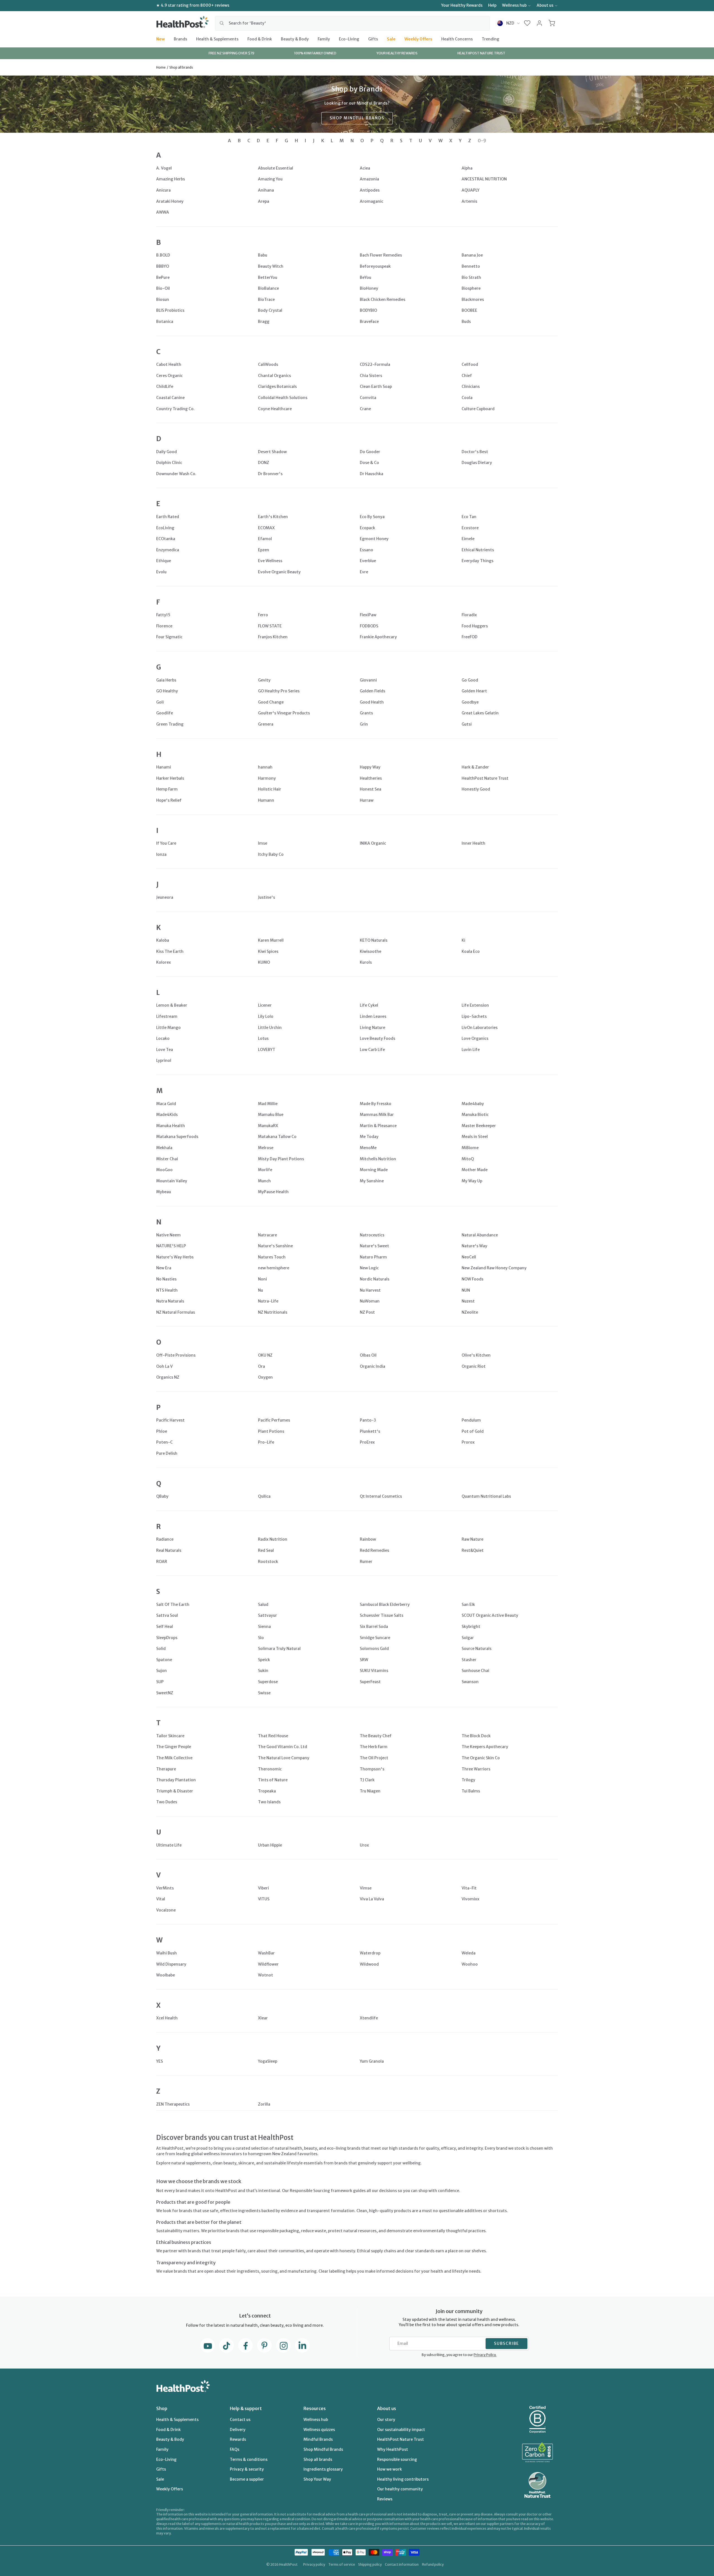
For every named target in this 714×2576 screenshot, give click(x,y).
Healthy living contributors (403, 2479)
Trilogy (468, 1780)
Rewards (238, 2439)
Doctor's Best (475, 452)
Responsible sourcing (397, 2459)
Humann (266, 800)
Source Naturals (477, 1649)
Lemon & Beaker (172, 1005)
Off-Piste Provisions (176, 1355)
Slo (261, 1638)
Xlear (263, 2018)
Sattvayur (267, 1615)
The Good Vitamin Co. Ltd (283, 1747)
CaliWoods (268, 364)
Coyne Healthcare (275, 409)
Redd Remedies (374, 1550)
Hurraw (367, 800)
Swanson (470, 1682)
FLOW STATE (270, 626)
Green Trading (170, 724)
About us (545, 5)
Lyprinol (164, 1060)
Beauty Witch (271, 266)
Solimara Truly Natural (279, 1649)
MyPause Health (273, 1192)
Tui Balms (471, 1791)
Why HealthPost (393, 2449)
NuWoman (370, 1301)
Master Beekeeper (479, 1126)
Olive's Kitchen (476, 1355)
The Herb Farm (374, 1747)
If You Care (166, 843)
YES (160, 2061)
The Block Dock (476, 1736)
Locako (163, 1038)
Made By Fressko (376, 1104)
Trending (490, 39)
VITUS (264, 1899)
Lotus (263, 1038)
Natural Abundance (480, 1235)
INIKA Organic (373, 843)
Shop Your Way (317, 2479)
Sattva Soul (167, 1615)
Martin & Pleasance (378, 1126)
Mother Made (475, 1170)
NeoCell (469, 1257)
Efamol (265, 539)
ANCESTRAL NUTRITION (484, 179)
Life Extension (475, 1005)
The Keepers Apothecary (485, 1747)
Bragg (264, 322)
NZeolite (470, 1312)
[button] (527, 23)
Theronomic (270, 1769)
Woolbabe (166, 1975)
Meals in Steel (475, 1137)
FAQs (235, 2449)
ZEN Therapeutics (173, 2104)
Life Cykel (369, 1005)
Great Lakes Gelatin (480, 713)
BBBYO (163, 266)
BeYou (366, 277)
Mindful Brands (318, 2439)
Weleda (469, 1953)
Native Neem (168, 1235)
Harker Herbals (170, 778)
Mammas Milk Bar (377, 1115)
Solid (161, 1649)
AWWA (163, 212)
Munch (264, 1181)
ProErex (367, 1442)
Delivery (238, 2430)
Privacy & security (247, 2469)
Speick (264, 1660)
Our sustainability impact (401, 2430)
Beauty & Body (295, 39)
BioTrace (266, 299)
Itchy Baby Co (271, 854)
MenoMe (368, 1148)
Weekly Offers (418, 39)
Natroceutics (372, 1235)
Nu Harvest (370, 1290)
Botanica (165, 322)
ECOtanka (166, 539)
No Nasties (166, 1279)
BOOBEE (469, 310)
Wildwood (369, 1964)
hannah (265, 767)
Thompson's (372, 1769)
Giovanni (368, 680)
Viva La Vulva (372, 1899)
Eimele (468, 539)
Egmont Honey (374, 539)
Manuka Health (171, 1126)
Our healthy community (400, 2489)
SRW (364, 1660)
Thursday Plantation (176, 1780)
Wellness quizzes (319, 2430)
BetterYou (268, 277)
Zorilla (264, 2104)
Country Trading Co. (175, 409)
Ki (463, 940)
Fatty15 (163, 615)
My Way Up (472, 1181)
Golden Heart (474, 691)
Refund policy (433, 2564)
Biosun (163, 299)
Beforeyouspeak (375, 266)
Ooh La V (164, 1366)
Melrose (266, 1148)
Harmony (267, 778)
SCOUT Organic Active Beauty (490, 1615)
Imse (263, 843)
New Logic (369, 1268)
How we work (389, 2469)
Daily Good (167, 452)
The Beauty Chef (376, 1736)
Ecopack (367, 528)
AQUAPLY (471, 190)
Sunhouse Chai (475, 1671)
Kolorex (164, 962)
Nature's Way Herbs (175, 1257)
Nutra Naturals (170, 1301)
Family (324, 39)
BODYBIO (368, 310)
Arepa (264, 201)
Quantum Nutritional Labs (486, 1496)
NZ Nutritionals (273, 1312)
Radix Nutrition (273, 1539)
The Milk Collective (174, 1758)
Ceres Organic (169, 376)
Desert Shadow (272, 452)
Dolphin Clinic (169, 463)
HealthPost (288, 2564)
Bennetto (471, 266)
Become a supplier (247, 2479)
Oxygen (265, 1377)
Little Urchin (270, 1028)
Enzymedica (168, 550)
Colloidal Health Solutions (283, 398)
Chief (467, 376)
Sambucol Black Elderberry (385, 1604)
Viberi (263, 1888)
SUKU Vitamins (374, 1671)
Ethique (164, 561)
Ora (261, 1366)
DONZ (264, 463)
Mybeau (164, 1192)
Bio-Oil (163, 288)
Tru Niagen (370, 1791)
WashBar (266, 1953)
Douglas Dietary (477, 463)
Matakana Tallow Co (277, 1137)
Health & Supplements (217, 39)
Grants (366, 713)
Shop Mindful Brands (357, 118)
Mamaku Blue (271, 1115)
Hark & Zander (475, 767)
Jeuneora (165, 897)
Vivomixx (471, 1899)
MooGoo (164, 1170)
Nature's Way (474, 1246)
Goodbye (470, 702)
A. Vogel (164, 168)
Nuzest (468, 1301)
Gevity (264, 680)
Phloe (162, 1431)
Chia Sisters (371, 376)
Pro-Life (266, 1442)
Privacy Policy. (485, 2355)
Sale (391, 39)
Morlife (265, 1170)
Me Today (369, 1137)
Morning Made (374, 1170)
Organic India (372, 1366)
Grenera (266, 724)
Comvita (368, 398)
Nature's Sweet (374, 1246)
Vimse (366, 1888)
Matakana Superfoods (177, 1137)
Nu (260, 1290)
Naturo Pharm (373, 1257)
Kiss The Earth (170, 951)
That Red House (273, 1736)
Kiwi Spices (268, 951)
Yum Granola (372, 2061)
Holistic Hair (270, 789)
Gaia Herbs (166, 680)
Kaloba (163, 940)
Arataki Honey (170, 201)
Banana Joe (472, 255)
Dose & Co (369, 463)
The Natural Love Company (284, 1758)
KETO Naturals (374, 940)
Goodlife (165, 713)
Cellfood (470, 364)
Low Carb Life (372, 1050)
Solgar (468, 1638)
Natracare (267, 1235)
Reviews (385, 2499)
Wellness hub (514, 5)
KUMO (264, 962)
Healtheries (371, 778)
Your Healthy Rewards (462, 5)
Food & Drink (260, 39)
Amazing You (270, 179)
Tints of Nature (273, 1780)
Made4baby (473, 1104)
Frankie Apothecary (378, 637)
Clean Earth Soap (376, 386)
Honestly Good (476, 789)
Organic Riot (474, 1366)
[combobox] (352, 23)
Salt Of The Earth (173, 1604)
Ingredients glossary (323, 2469)
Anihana (266, 190)
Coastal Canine (170, 398)
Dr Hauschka (372, 474)
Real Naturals (169, 1550)
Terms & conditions (249, 2459)
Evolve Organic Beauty (279, 572)
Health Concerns (457, 39)
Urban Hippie (270, 1845)
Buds (466, 322)
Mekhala (164, 1148)
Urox (364, 1845)
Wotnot (266, 1975)
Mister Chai (167, 1159)
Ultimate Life (169, 1845)
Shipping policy (370, 2564)
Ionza (161, 854)
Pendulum (471, 1420)
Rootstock (268, 1562)
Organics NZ (168, 1377)
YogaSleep (268, 2061)
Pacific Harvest (170, 1420)
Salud (263, 1604)
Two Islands (269, 1802)
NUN (466, 1290)
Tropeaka (267, 1791)
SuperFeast (370, 1682)
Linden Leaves (373, 1016)
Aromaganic (372, 201)
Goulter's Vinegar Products (284, 713)
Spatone (164, 1660)
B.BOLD (163, 255)
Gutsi (467, 724)
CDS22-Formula (375, 364)
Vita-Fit (469, 1888)
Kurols (366, 962)
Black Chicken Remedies (383, 299)
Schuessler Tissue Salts (382, 1615)
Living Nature (372, 1028)
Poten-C (164, 1442)
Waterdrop (370, 1953)
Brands (180, 39)
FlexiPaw (368, 615)
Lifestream (167, 1016)
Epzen (264, 550)
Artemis (469, 201)
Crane (365, 409)
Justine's (266, 897)
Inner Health (473, 843)
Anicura (163, 190)
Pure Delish (167, 1453)
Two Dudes (167, 1802)
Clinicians (471, 386)
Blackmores (473, 299)
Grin (364, 724)
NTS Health (167, 1290)
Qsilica (264, 1496)
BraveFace (369, 322)
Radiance (165, 1539)
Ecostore (470, 528)
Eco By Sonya (372, 517)
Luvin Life (471, 1050)
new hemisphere (274, 1268)
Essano (366, 550)
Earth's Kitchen (273, 517)
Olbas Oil (368, 1355)
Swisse (264, 1693)
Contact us (240, 2420)
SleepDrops (167, 1638)
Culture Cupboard (478, 409)
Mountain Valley (172, 1181)
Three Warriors (476, 1769)
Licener (265, 1005)
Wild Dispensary (171, 1964)
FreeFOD (470, 637)
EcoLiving (165, 528)
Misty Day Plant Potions (281, 1159)
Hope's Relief (169, 800)
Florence (164, 626)
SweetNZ (165, 1693)
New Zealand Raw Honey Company (494, 1268)
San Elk (468, 1604)
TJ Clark (367, 1780)
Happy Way (370, 767)
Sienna (264, 1627)
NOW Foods (472, 1279)
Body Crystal (270, 310)
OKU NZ (265, 1355)
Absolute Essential (276, 168)
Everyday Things (477, 561)
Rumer (366, 1562)
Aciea (365, 168)
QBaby (162, 1496)
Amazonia (369, 179)
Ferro (263, 615)
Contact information (402, 2564)
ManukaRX (268, 1126)
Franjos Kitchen (273, 637)
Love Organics (475, 1038)
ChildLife (165, 386)
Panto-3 (368, 1420)
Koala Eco (471, 951)
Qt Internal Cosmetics (381, 1496)
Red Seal (266, 1550)
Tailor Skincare (170, 1736)
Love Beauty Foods (377, 1038)
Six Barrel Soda (374, 1627)
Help (492, 5)
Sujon (161, 1671)
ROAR (162, 1562)
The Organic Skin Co (481, 1758)
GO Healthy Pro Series (279, 691)
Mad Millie (268, 1104)
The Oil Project (374, 1758)
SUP (160, 1682)
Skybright (471, 1627)
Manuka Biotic (475, 1115)
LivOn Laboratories (480, 1028)
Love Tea (165, 1050)
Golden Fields (372, 691)
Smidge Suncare (375, 1638)
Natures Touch (272, 1257)
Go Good (470, 680)
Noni (262, 1279)
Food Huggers (475, 626)
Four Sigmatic (169, 637)
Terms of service (342, 2564)
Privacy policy (314, 2564)
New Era (164, 1268)
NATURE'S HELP (171, 1246)
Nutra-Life (268, 1301)
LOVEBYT (267, 1050)
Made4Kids (167, 1115)
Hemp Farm (167, 789)
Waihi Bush (167, 1953)
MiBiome (470, 1148)
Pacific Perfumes (274, 1420)
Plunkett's (370, 1431)
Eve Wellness (270, 561)
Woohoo (470, 1964)
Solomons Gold (374, 1649)
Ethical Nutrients (478, 550)
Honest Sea (371, 789)
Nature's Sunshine (275, 1246)
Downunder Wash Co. (176, 474)
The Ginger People (174, 1747)
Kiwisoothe (371, 951)
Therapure (166, 1769)
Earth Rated (168, 517)
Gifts (373, 39)
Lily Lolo (266, 1016)
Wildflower (268, 1964)
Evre (364, 572)
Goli (160, 702)
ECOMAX (266, 528)
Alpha (467, 168)
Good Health (372, 702)
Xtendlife (369, 2018)
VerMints (165, 1888)
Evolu (161, 572)
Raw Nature (472, 1539)
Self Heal (165, 1627)
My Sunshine (372, 1181)
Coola (467, 398)
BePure (163, 277)
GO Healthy (167, 691)
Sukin (263, 1671)
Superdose (268, 1682)
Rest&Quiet (473, 1550)
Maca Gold (166, 1104)
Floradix (469, 615)
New (161, 39)
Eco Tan (469, 517)
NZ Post (367, 1312)
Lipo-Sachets (474, 1016)
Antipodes (370, 190)
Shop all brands (318, 2459)
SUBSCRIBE (506, 2343)
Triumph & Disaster (175, 1791)
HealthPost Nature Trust (485, 778)
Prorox (468, 1442)
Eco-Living (349, 39)
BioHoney (369, 288)
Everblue (368, 561)
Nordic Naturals (375, 1279)
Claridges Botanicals (277, 386)
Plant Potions (271, 1431)
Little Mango (168, 1028)
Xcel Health (167, 2018)
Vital (161, 1899)
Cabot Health (169, 364)
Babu (263, 255)
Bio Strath (471, 277)
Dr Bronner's (270, 474)
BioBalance (268, 288)
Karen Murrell (271, 940)
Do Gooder (370, 452)
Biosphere (471, 288)
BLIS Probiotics (170, 310)
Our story (386, 2420)
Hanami (164, 767)
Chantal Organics (274, 376)
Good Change (271, 702)
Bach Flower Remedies (381, 255)
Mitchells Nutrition (378, 1159)
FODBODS (369, 626)
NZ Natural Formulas (176, 1312)
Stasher (469, 1660)
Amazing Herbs (171, 179)
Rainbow (368, 1539)
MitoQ (468, 1159)
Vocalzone (166, 1910)
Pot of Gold (473, 1431)
